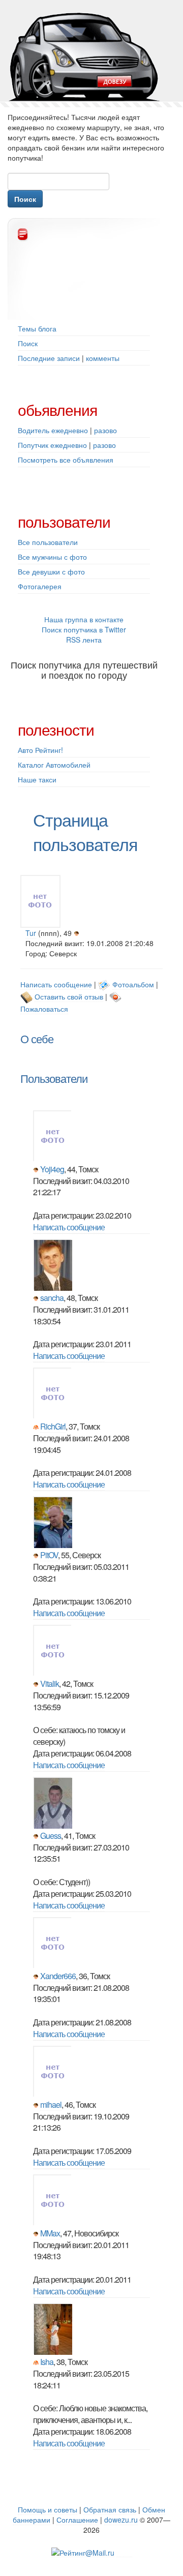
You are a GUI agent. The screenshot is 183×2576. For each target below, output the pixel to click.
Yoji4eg (52, 1169)
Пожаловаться (44, 1009)
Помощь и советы (48, 2509)
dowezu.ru (121, 2520)
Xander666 (58, 1976)
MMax (50, 2233)
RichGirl (53, 1426)
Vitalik (50, 1684)
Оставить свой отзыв (69, 996)
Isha (47, 2362)
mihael (51, 2104)
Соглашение (77, 2520)
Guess (51, 1836)
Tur (31, 933)
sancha (52, 1298)
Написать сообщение (56, 984)
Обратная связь (110, 2509)
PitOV (49, 1555)
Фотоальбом (133, 984)
